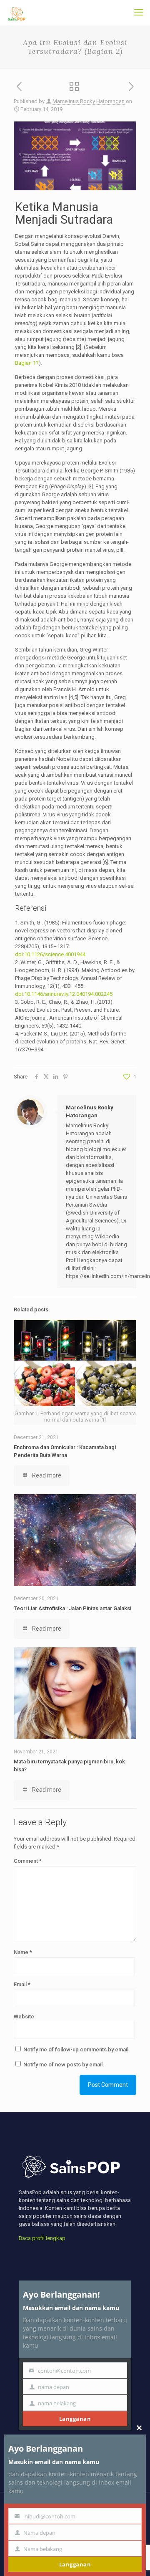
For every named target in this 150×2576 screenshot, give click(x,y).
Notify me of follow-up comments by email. (77, 2049)
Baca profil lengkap (42, 2238)
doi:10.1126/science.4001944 (50, 954)
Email (22, 1984)
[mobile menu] (139, 13)
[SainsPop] (17, 13)
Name (23, 1952)
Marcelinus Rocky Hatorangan (89, 101)
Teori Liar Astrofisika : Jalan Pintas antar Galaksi (72, 1608)
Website (24, 2017)
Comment (28, 1861)
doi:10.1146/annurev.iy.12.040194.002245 (64, 994)
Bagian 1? (27, 363)
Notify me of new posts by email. (64, 2065)
